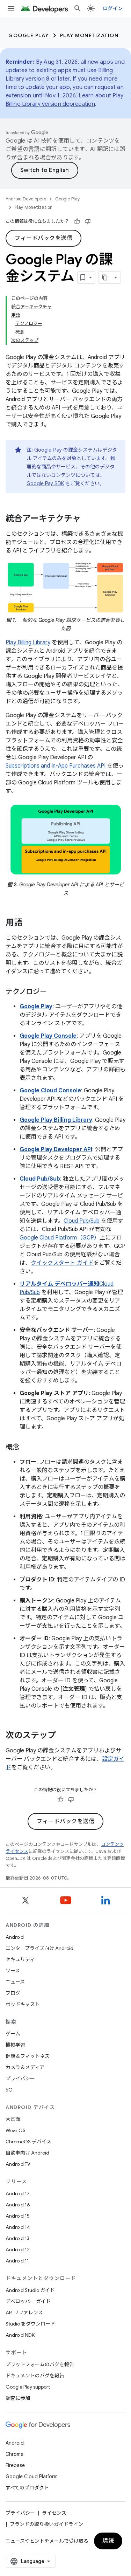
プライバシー (20, 2079)
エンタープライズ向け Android (39, 1948)
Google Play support (28, 2387)
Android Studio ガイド (30, 2290)
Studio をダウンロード (30, 2324)
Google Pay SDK (45, 483)
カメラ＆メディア (25, 2067)
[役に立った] (77, 221)
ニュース (15, 1982)
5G (9, 2090)
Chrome (14, 2454)
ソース (13, 1971)
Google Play (29, 35)
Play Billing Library (28, 643)
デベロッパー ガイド (28, 2301)
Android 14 (18, 2227)
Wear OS (16, 2130)
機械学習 (15, 2045)
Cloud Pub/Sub (82, 1221)
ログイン (113, 8)
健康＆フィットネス (28, 2056)
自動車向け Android (27, 2153)
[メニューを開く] (11, 8)
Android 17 (18, 2193)
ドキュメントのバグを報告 (35, 2376)
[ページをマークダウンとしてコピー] (105, 277)
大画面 (13, 2119)
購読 (108, 2541)
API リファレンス (24, 2313)
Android (15, 1937)
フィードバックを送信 (43, 238)
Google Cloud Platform (32, 2477)
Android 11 (17, 2261)
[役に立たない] (88, 221)
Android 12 (18, 2249)
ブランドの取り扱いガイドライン (46, 2524)
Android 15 (18, 2216)
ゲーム (13, 2034)
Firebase (15, 2465)
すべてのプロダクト (27, 2488)
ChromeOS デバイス (28, 2142)
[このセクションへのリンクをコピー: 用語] (29, 923)
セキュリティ (20, 1959)
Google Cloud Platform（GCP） (60, 1238)
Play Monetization (89, 35)
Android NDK (20, 2335)
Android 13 (17, 2238)
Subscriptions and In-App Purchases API (56, 766)
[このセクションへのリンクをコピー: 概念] (27, 1448)
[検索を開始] (78, 8)
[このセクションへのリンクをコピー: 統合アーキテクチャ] (88, 519)
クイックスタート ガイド (62, 1263)
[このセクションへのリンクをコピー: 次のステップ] (63, 1736)
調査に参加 (18, 2398)
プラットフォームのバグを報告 (40, 2364)
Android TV (18, 2164)
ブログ (13, 1993)
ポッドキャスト (23, 2004)
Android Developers (26, 199)
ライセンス (54, 2513)
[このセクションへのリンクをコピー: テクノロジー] (54, 992)
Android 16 (18, 2205)
